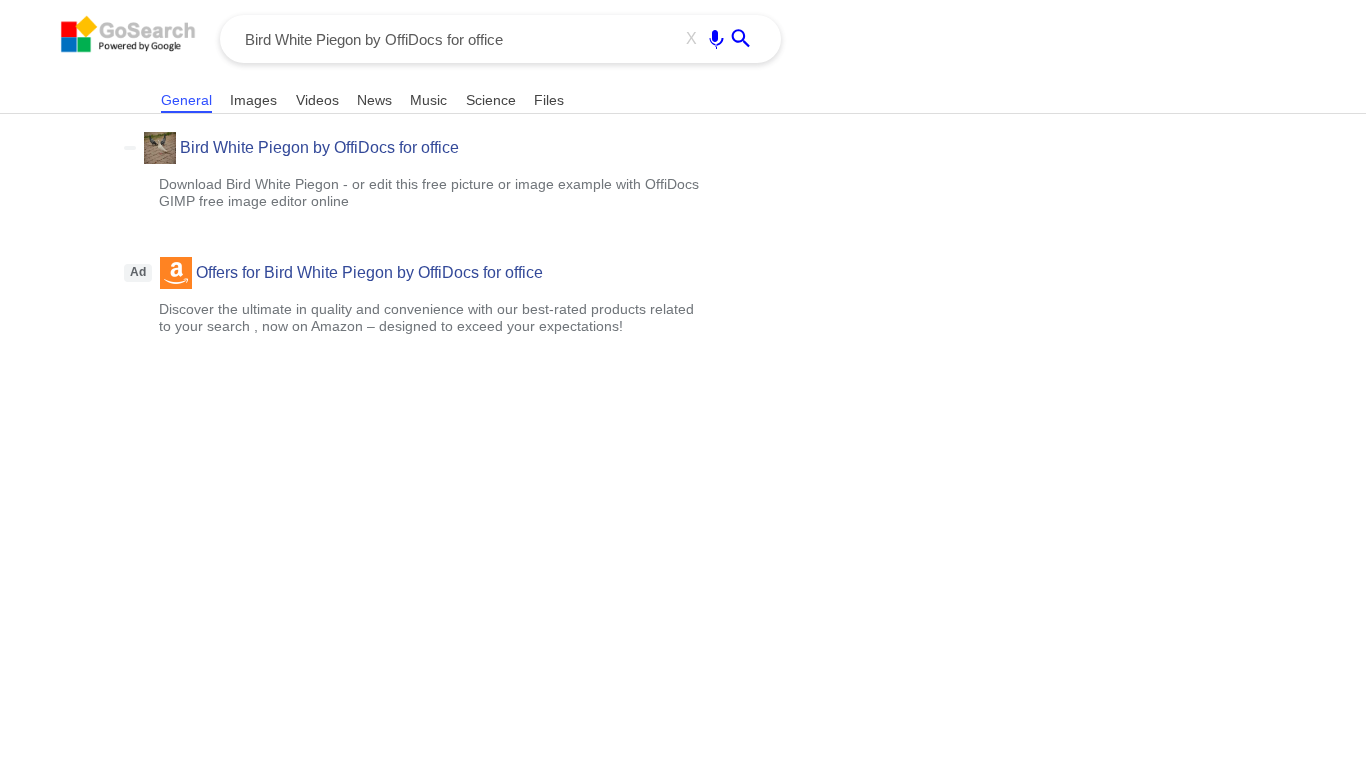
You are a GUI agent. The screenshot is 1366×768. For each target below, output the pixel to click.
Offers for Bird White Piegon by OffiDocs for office (369, 272)
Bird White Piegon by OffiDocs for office (319, 147)
